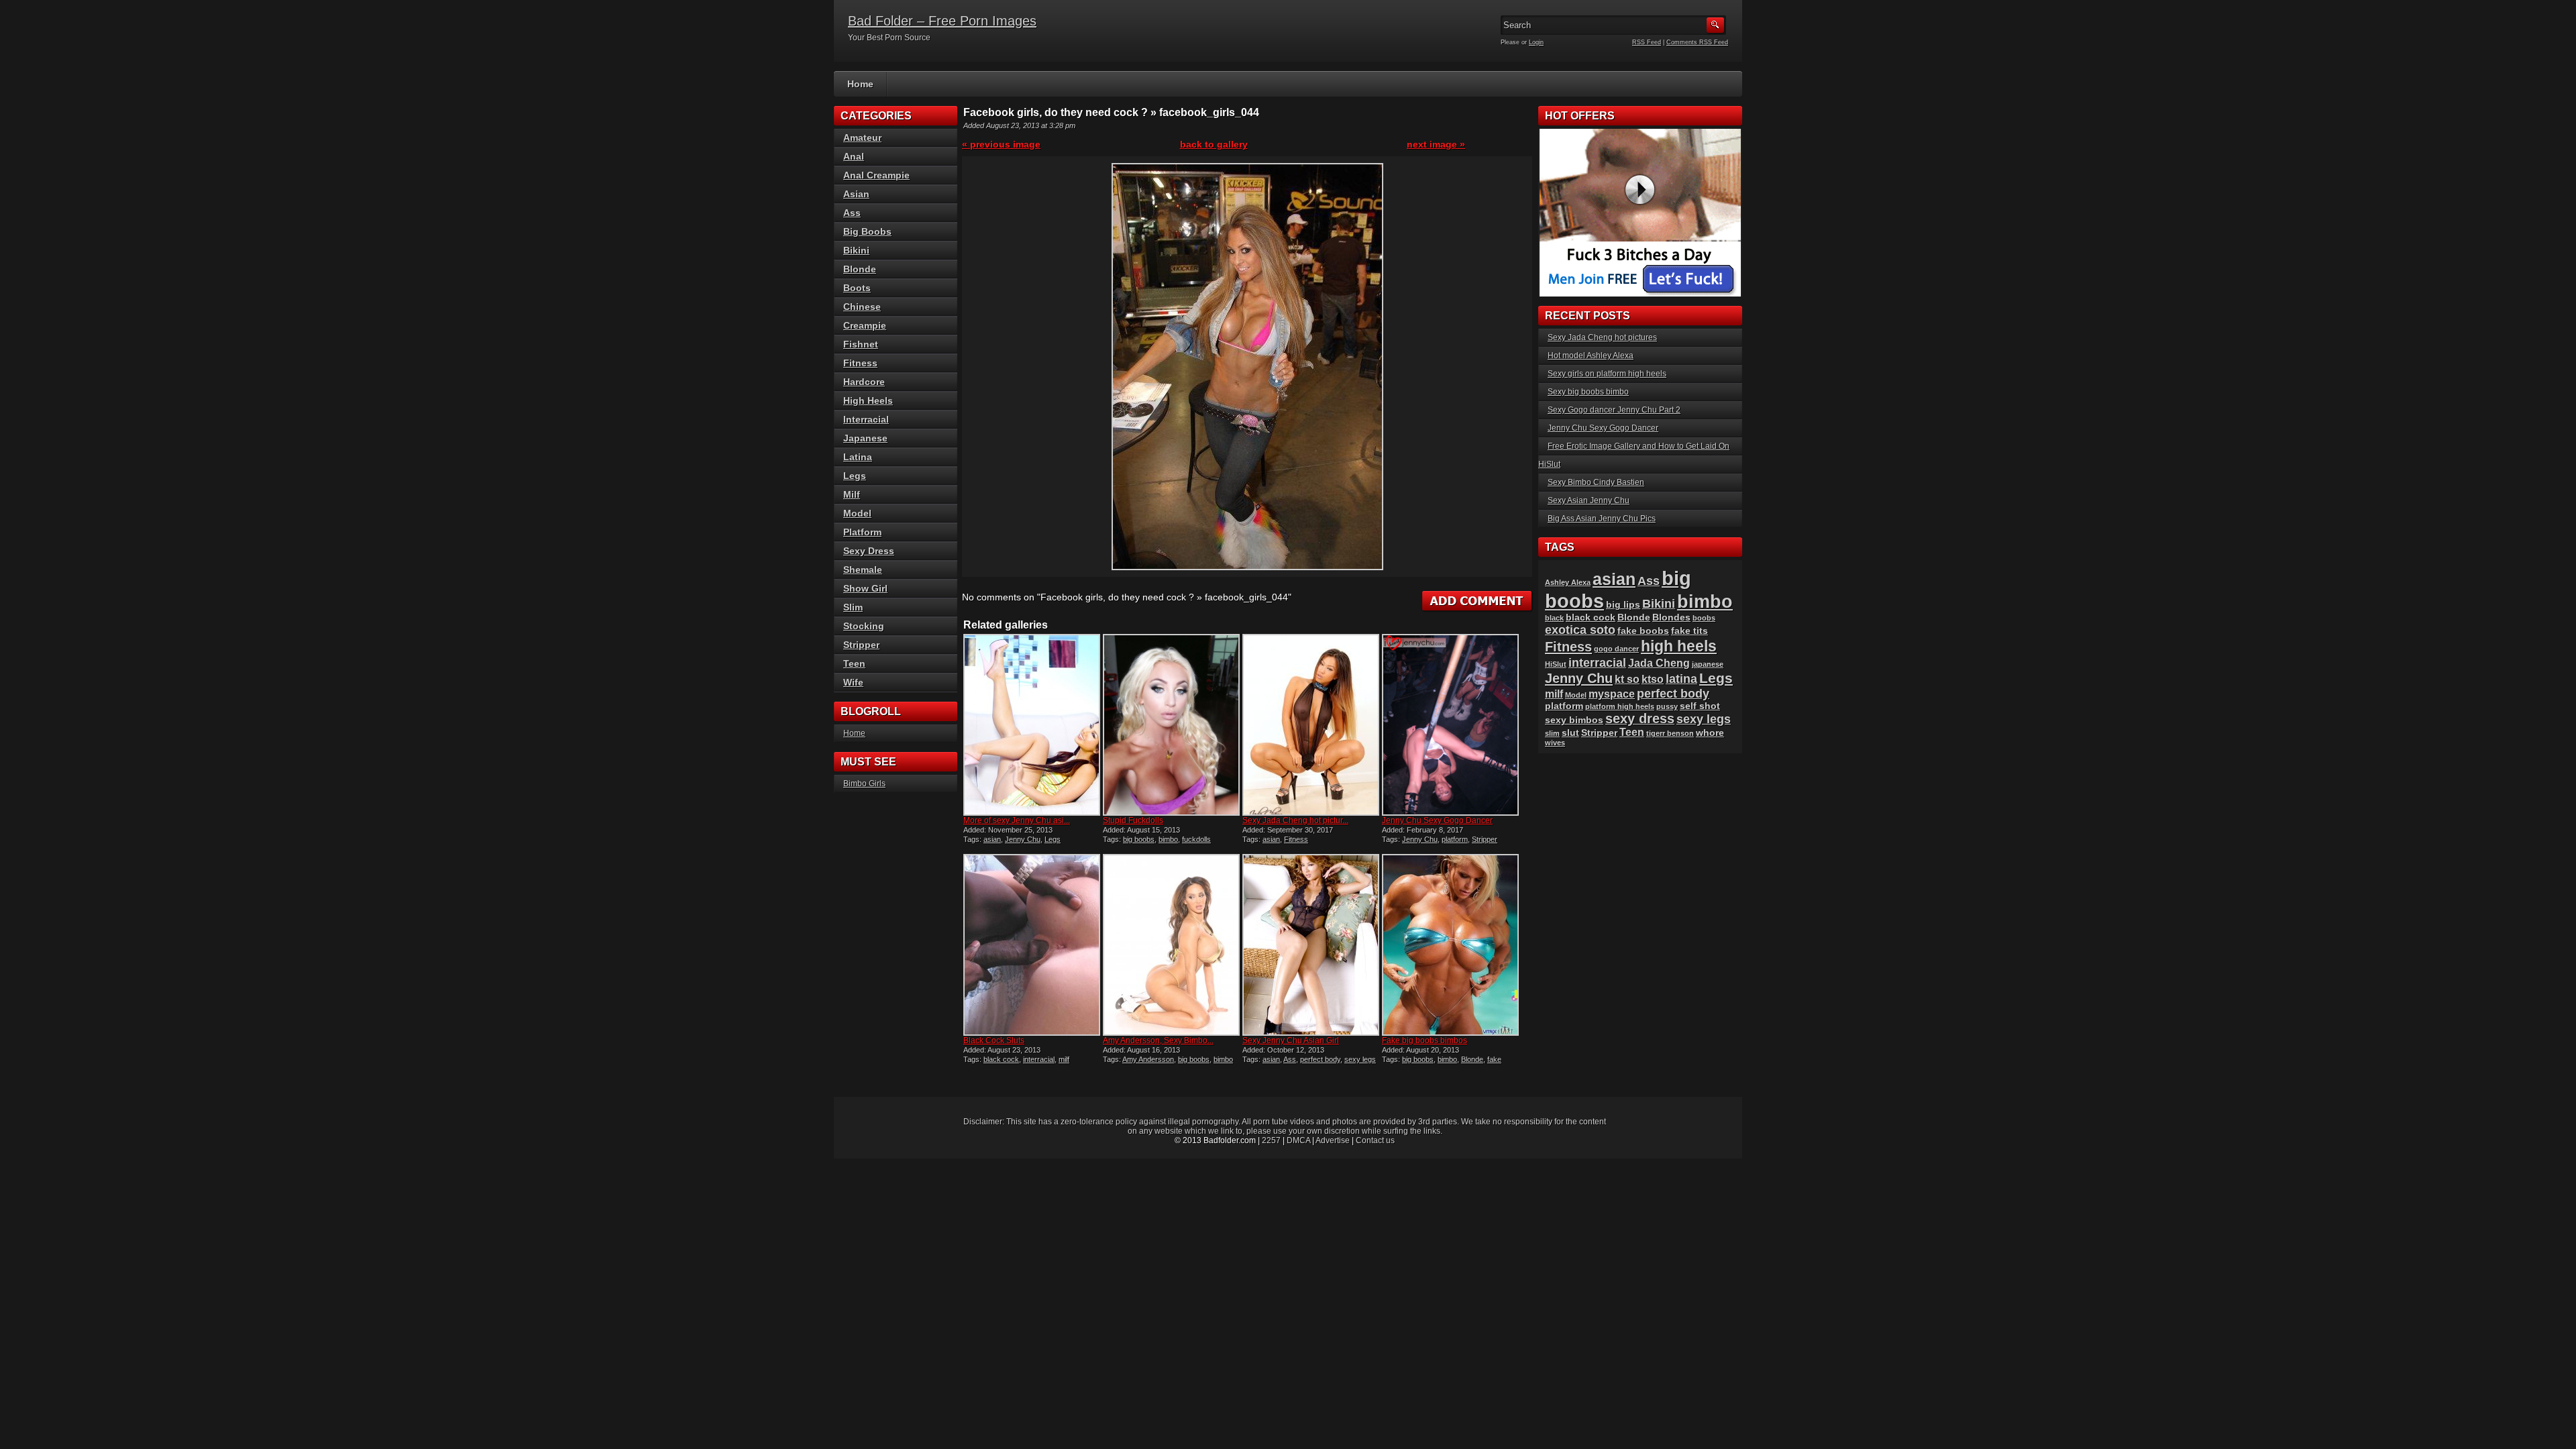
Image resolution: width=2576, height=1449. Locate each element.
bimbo (1168, 839)
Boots (857, 288)
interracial (1039, 1059)
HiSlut (1556, 664)
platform (1455, 839)
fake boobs (1643, 631)
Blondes (1671, 618)
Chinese (862, 307)
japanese (1708, 664)
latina (1681, 679)
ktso (1653, 679)
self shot (1700, 706)
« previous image (1001, 144)
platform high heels (1620, 706)
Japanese (865, 438)
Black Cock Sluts (994, 1040)
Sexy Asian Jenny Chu (1589, 500)
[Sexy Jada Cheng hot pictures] (1311, 725)
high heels (1679, 646)
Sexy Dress (869, 551)
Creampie (865, 325)
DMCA (1298, 1140)
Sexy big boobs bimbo (1588, 392)
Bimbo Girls (864, 784)
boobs (1704, 618)
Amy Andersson (1148, 1059)
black (1554, 618)
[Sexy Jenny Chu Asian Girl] (1311, 945)
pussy (1667, 706)
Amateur (862, 138)
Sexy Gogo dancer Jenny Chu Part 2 (1614, 410)
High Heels (868, 400)
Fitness (1296, 839)
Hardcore (864, 382)
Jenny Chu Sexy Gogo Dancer (1437, 820)
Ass (1290, 1059)
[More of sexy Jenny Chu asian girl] (1032, 725)
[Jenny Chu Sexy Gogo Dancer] (1450, 725)
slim (1552, 733)
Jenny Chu (1023, 839)
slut (1570, 733)
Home (860, 84)
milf (1064, 1059)
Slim (853, 607)
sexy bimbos (1574, 720)
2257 (1271, 1140)
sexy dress (1640, 718)
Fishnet (861, 344)
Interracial (866, 419)
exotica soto (1580, 630)
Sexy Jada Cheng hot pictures (1602, 337)
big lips (1623, 605)
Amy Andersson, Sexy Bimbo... (1158, 1040)
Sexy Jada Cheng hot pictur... (1295, 820)
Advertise (1333, 1140)
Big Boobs (867, 231)
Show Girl (865, 588)
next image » (1436, 144)
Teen (854, 663)
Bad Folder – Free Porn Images (942, 21)
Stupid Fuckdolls (1133, 820)
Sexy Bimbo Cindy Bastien (1596, 482)
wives (1555, 743)
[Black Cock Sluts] (1032, 945)
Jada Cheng (1659, 663)
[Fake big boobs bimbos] (1450, 945)
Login (1536, 42)
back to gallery (1214, 144)
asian (992, 839)
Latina (858, 457)
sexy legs (1360, 1059)
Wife (853, 682)
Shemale (863, 570)
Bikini (856, 250)
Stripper (1485, 839)
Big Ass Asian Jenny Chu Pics (1602, 519)
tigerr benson (1670, 733)
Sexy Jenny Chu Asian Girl (1291, 1040)
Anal (854, 156)
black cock (1001, 1059)
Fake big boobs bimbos (1425, 1040)
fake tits (1689, 631)
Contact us (1375, 1140)
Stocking (864, 626)
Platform (862, 532)
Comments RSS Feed (1697, 42)
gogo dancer (1616, 649)
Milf (852, 494)
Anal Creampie (876, 175)
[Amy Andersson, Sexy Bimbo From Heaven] (1171, 945)
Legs (1053, 839)
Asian (856, 194)
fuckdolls (1196, 839)
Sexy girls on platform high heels (1607, 374)
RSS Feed (1647, 42)
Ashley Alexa (1568, 582)
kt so (1627, 679)
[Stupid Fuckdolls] (1171, 725)
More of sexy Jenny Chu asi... (1017, 820)
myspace (1612, 694)
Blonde (1472, 1059)
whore (1710, 733)
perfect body (1320, 1059)
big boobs (1139, 839)
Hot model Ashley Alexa (1591, 356)
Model (857, 513)
